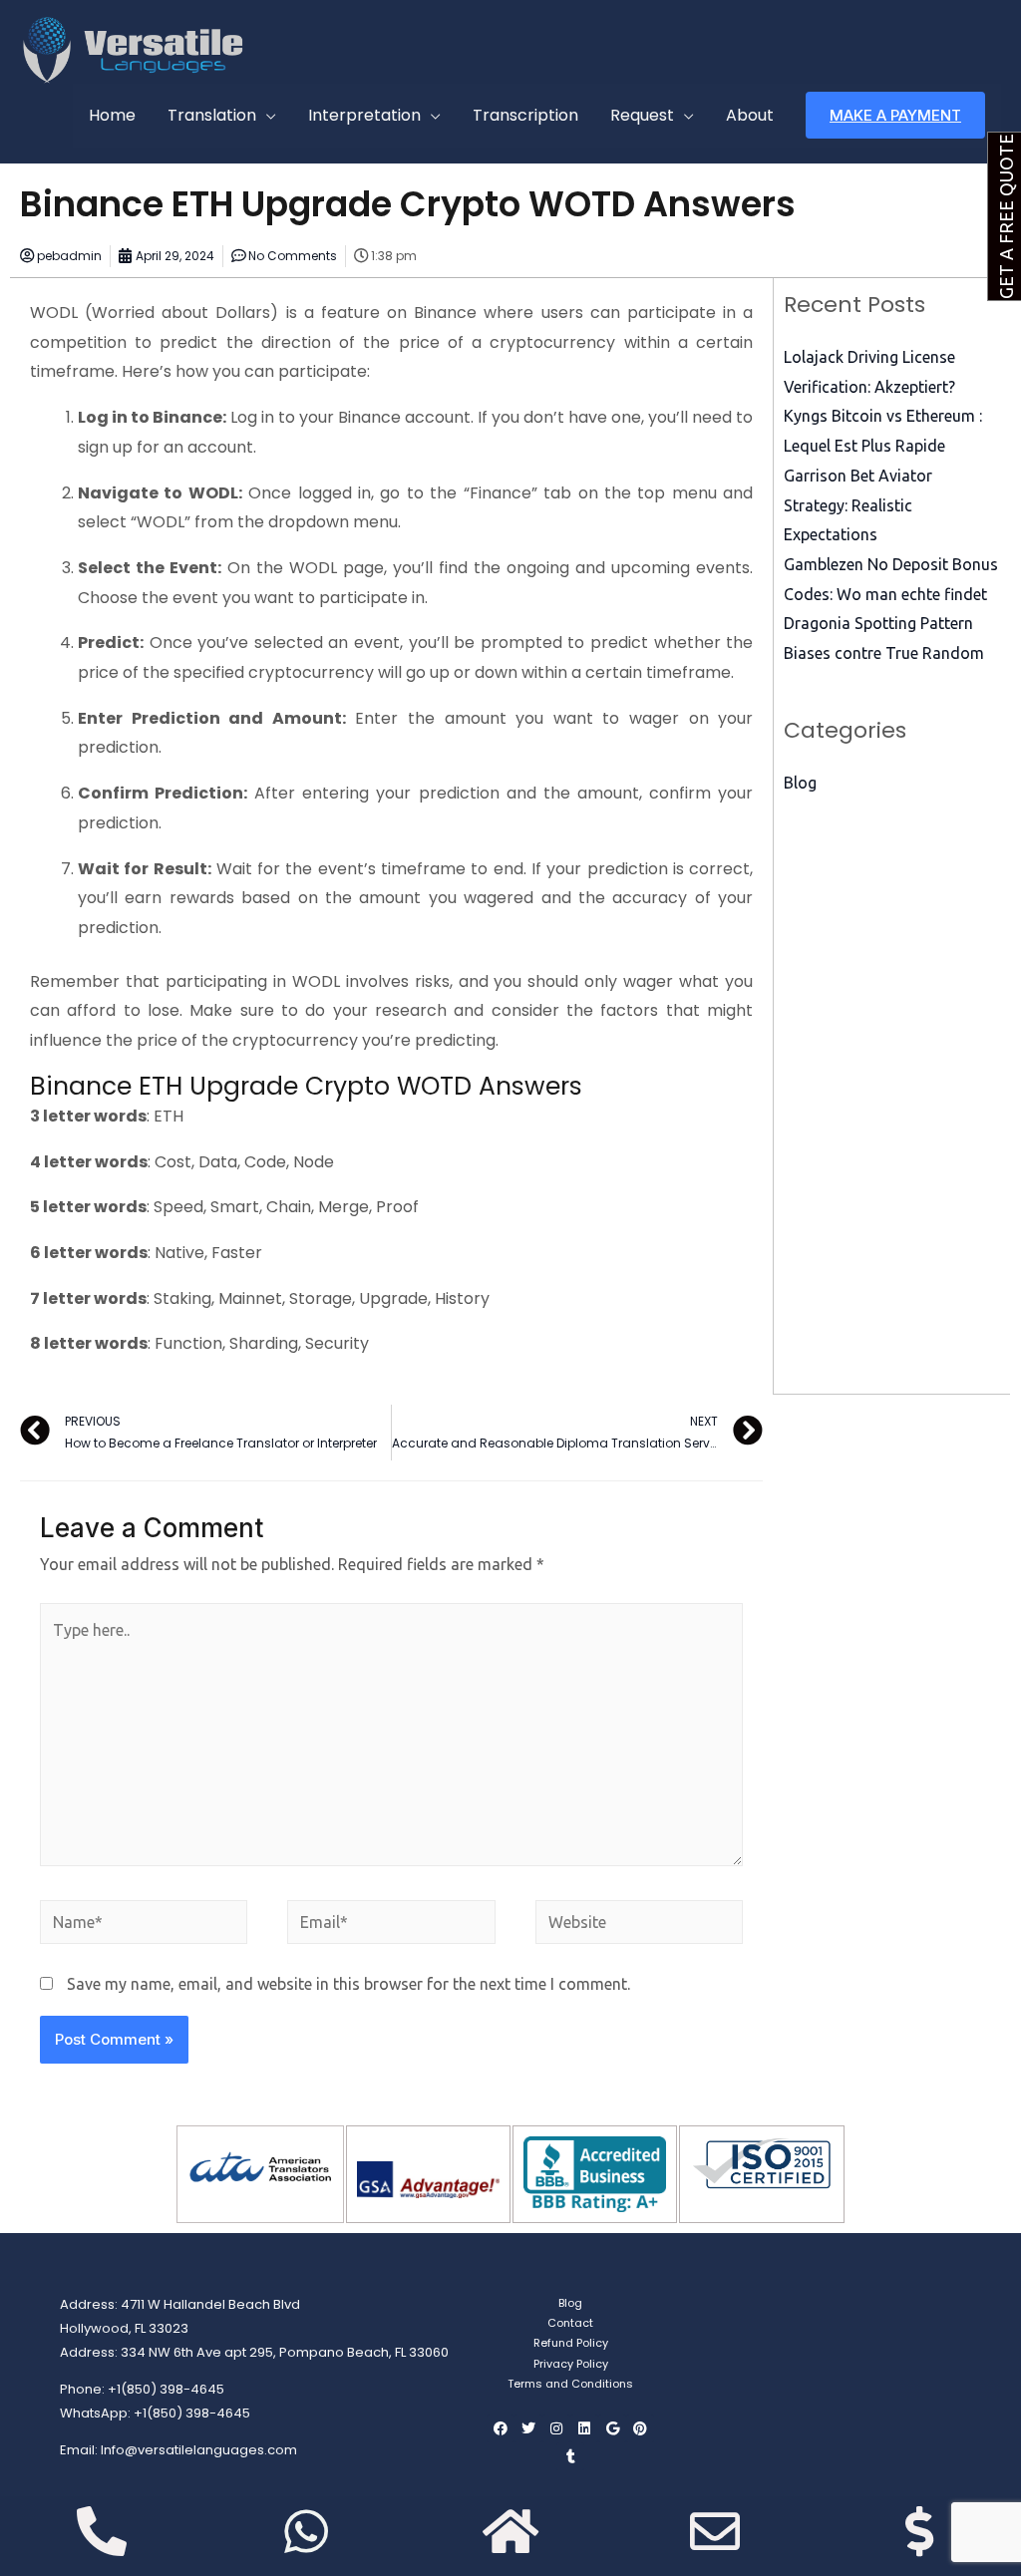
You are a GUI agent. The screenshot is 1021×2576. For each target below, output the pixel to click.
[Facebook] (501, 2428)
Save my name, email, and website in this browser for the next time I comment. (348, 1984)
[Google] (612, 2428)
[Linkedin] (584, 2428)
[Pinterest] (640, 2428)
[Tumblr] (570, 2456)
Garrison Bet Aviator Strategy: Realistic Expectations (858, 505)
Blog (800, 783)
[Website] (639, 1925)
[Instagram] (556, 2428)
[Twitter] (528, 2428)
